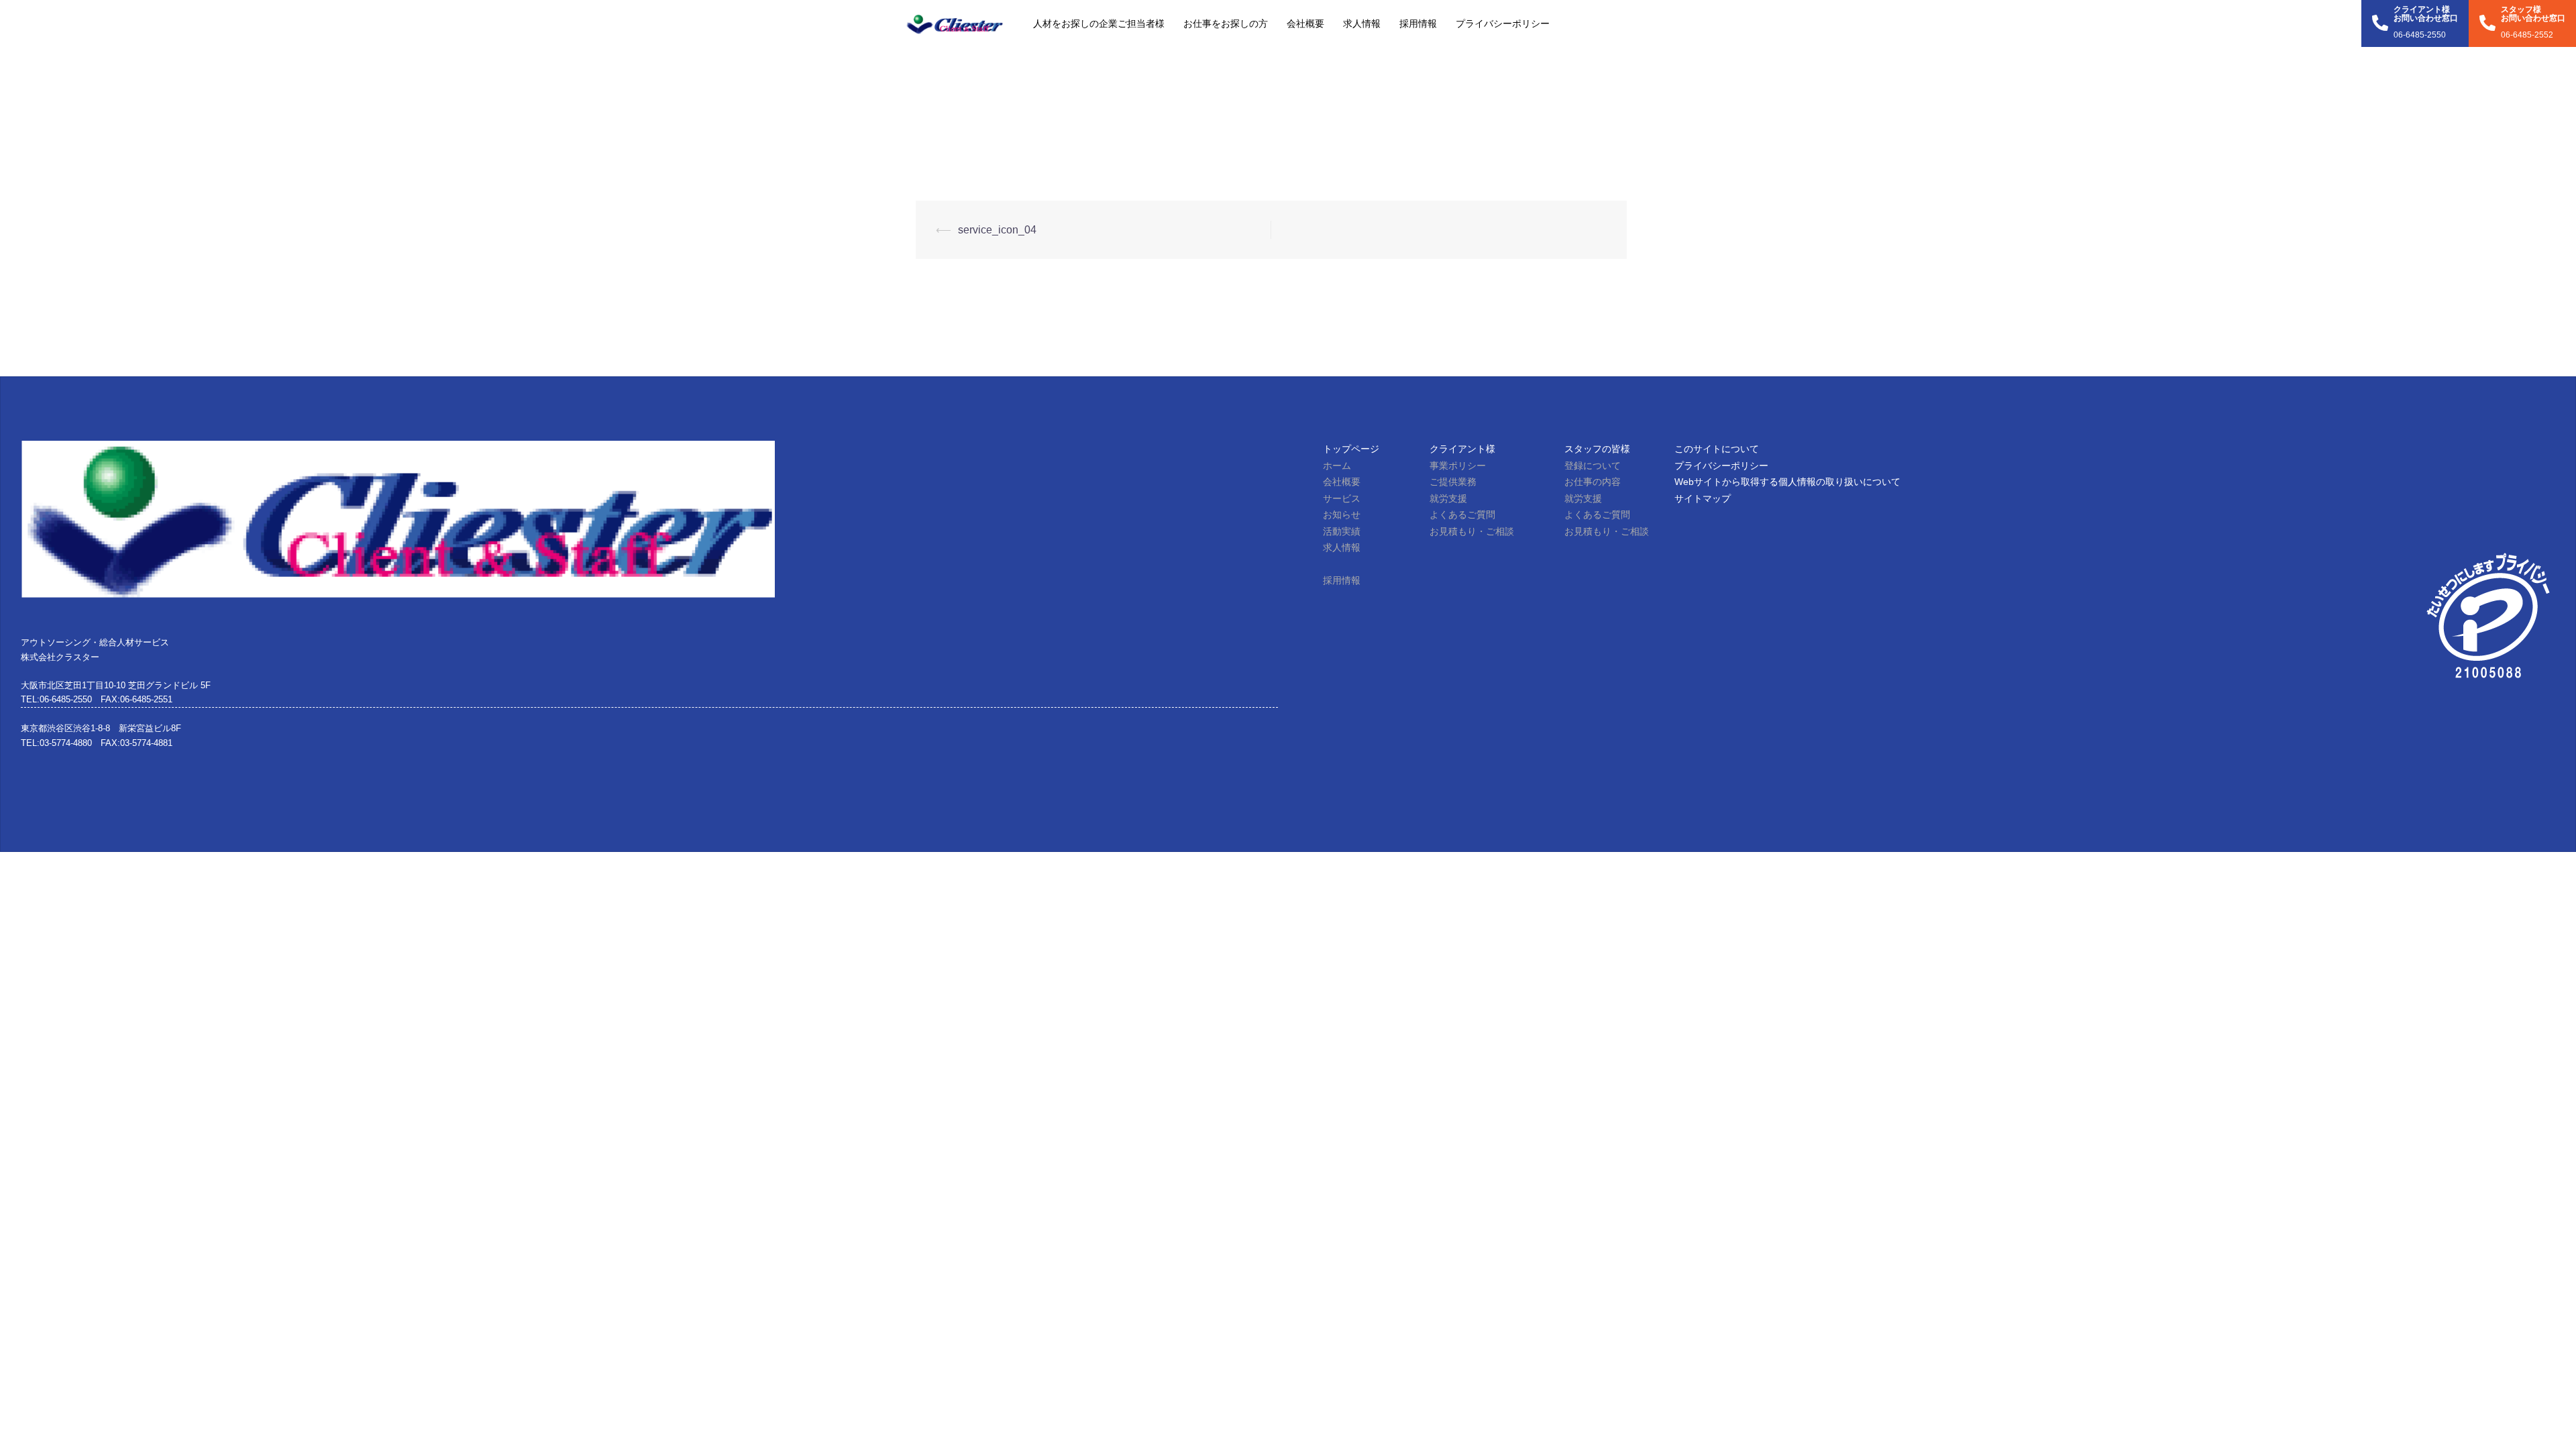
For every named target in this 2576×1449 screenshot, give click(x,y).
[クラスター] (954, 23)
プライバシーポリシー (1503, 23)
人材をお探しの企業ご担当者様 (1099, 23)
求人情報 (1362, 23)
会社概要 (1305, 23)
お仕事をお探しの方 (1226, 23)
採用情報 (1418, 23)
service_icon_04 (997, 230)
